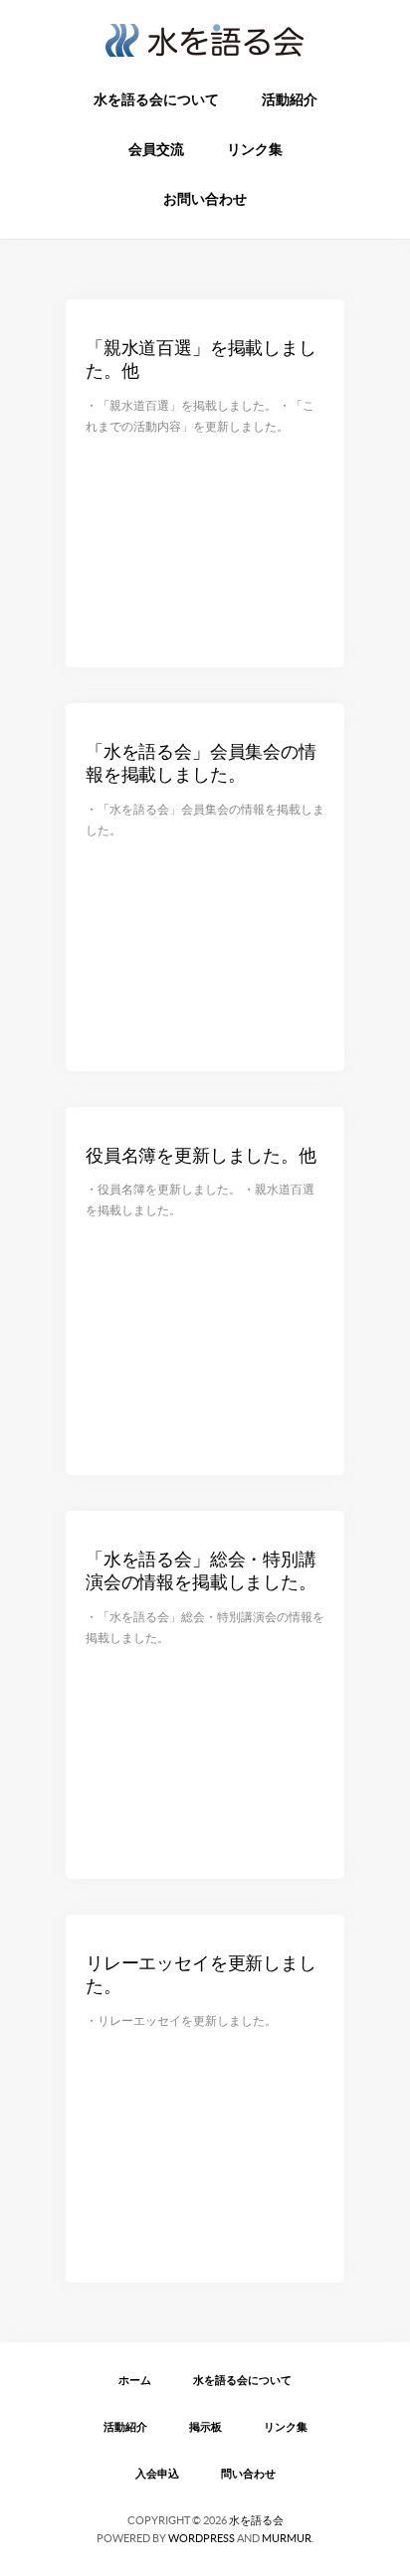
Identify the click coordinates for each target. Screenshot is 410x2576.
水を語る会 (256, 2520)
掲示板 (205, 2427)
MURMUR (287, 2538)
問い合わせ (248, 2474)
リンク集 (255, 149)
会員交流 (156, 149)
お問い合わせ (205, 199)
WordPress (202, 2538)
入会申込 (157, 2474)
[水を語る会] (205, 46)
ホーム (135, 2380)
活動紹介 (290, 99)
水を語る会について (156, 99)
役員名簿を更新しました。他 (201, 1155)
